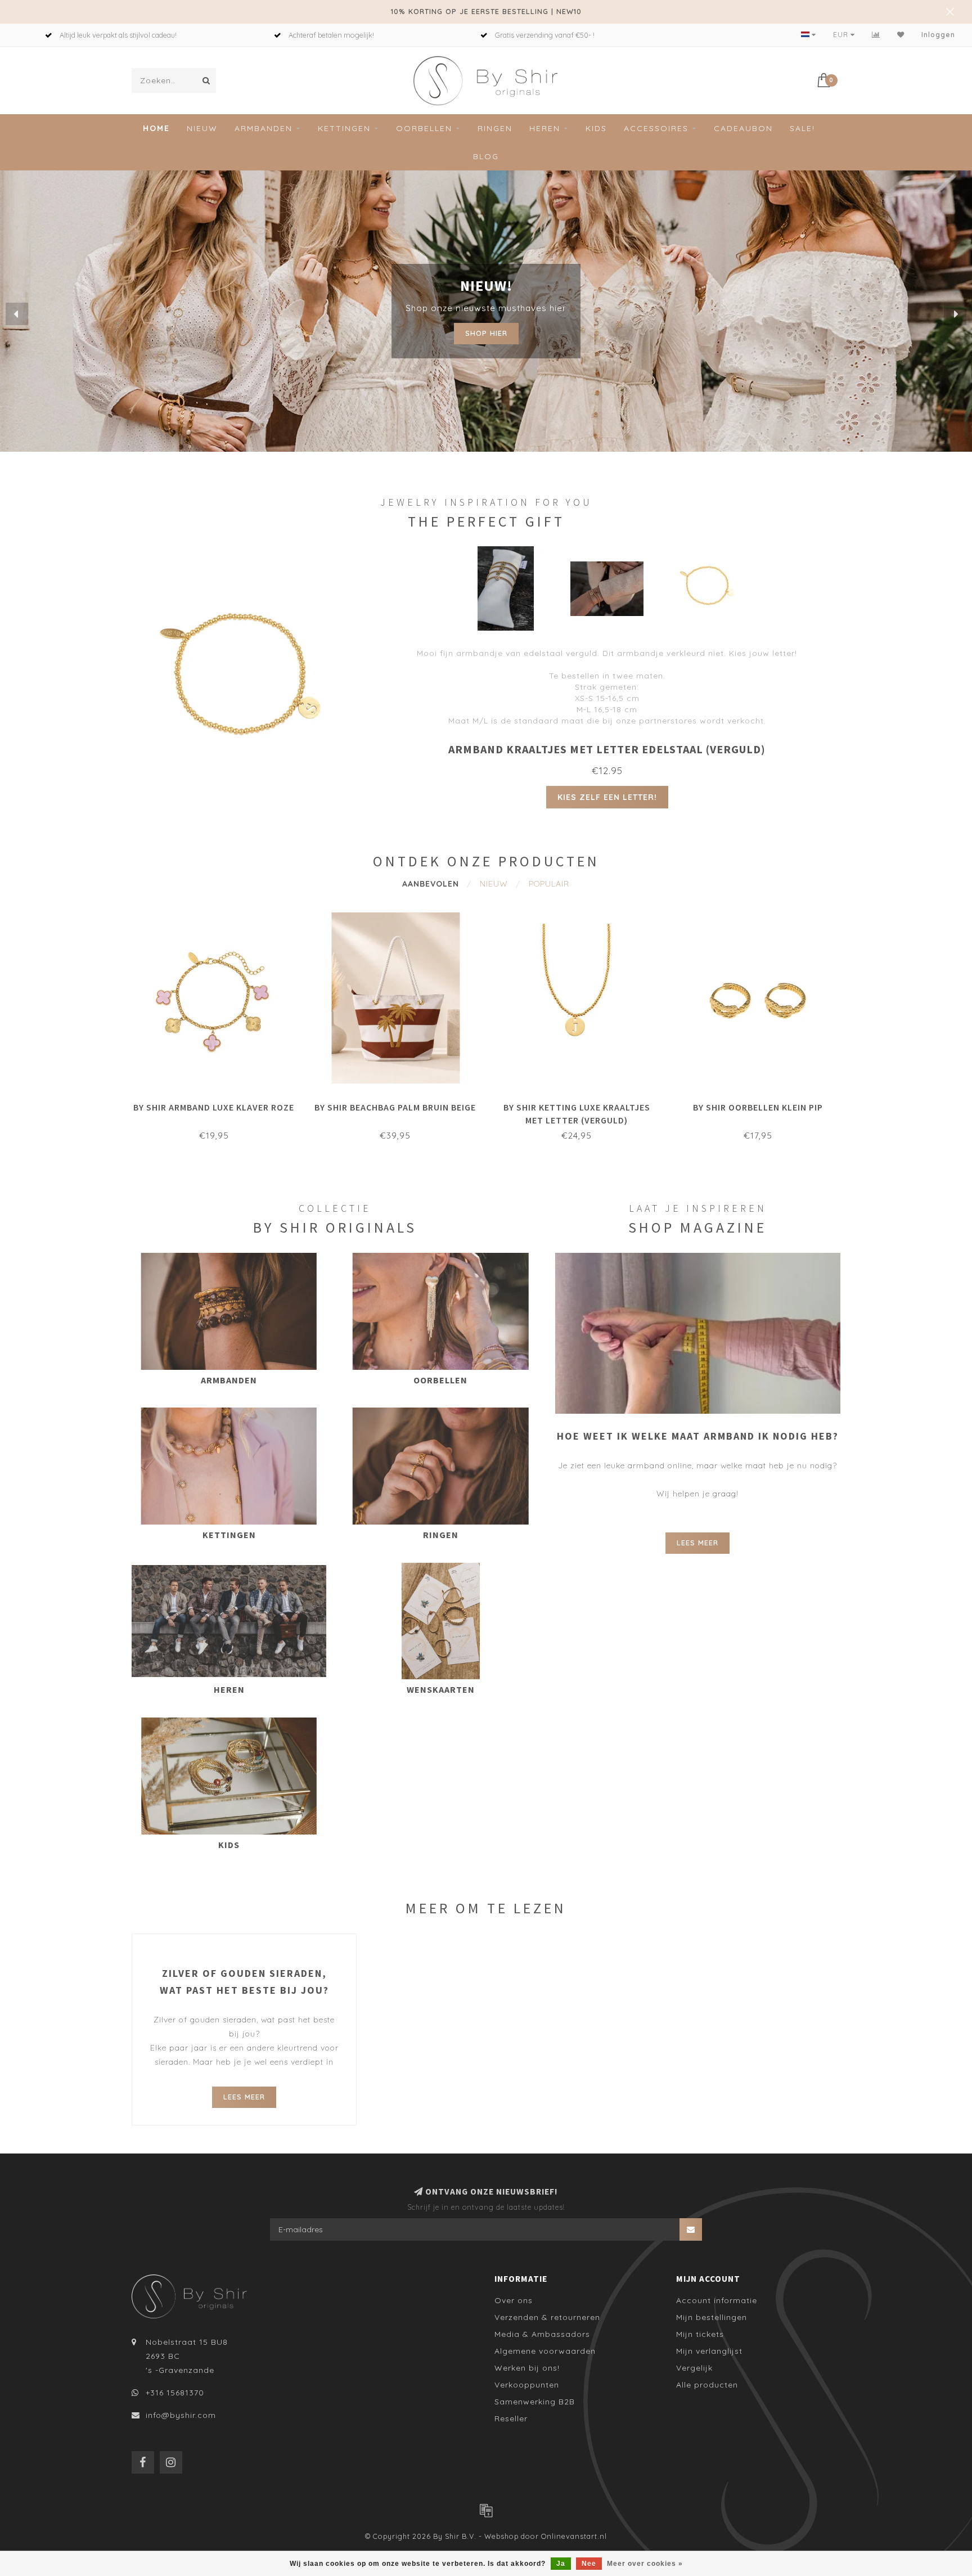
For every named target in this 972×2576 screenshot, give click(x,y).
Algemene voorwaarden (545, 2351)
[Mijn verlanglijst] (901, 35)
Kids (596, 128)
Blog (486, 156)
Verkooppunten (527, 2385)
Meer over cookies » (645, 2564)
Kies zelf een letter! (607, 797)
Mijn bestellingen (712, 2317)
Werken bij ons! (527, 2368)
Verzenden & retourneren (547, 2317)
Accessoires (656, 128)
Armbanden (264, 128)
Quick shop (219, 1104)
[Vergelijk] (876, 35)
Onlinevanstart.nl (574, 2536)
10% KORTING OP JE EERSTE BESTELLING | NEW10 (486, 11)
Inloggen (938, 35)
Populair (549, 884)
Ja (561, 2564)
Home (156, 128)
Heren (545, 128)
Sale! (802, 128)
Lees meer (697, 1543)
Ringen (495, 128)
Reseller (511, 2418)
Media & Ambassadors (542, 2334)
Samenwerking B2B (535, 2402)
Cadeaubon (743, 128)
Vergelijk (694, 2368)
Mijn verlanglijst (709, 2351)
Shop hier (486, 330)
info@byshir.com (181, 2415)
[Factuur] (486, 2510)
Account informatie (717, 2300)
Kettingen (344, 128)
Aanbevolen (431, 884)
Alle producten (707, 2385)
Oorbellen (424, 128)
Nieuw (202, 128)
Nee (589, 2564)
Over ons (514, 2300)
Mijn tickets (700, 2334)
